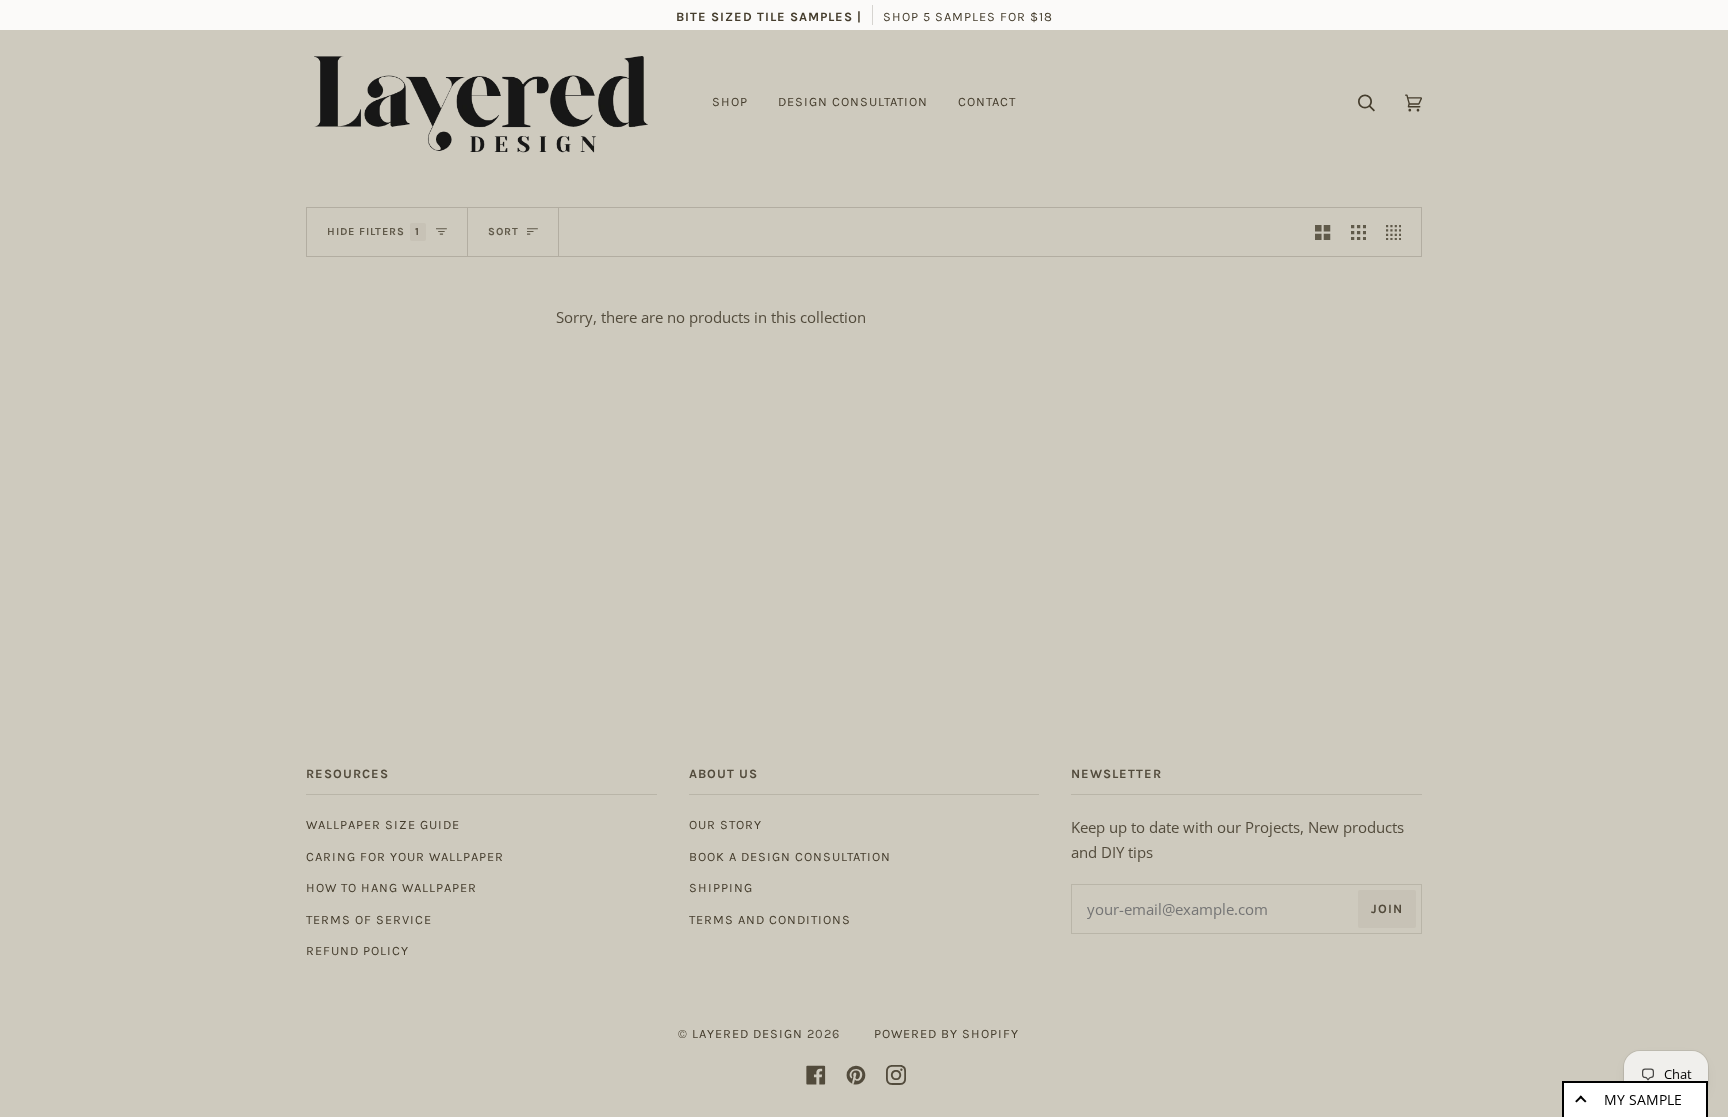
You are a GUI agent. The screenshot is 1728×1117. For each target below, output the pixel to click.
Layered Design (747, 1033)
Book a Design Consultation (790, 856)
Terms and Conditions (770, 919)
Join (1387, 908)
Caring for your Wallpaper (405, 856)
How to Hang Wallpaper (391, 887)
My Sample (1643, 1099)
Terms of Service (369, 919)
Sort (503, 231)
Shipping (721, 887)
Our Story (725, 824)
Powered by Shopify (946, 1033)
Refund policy (357, 950)
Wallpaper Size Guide (383, 824)
